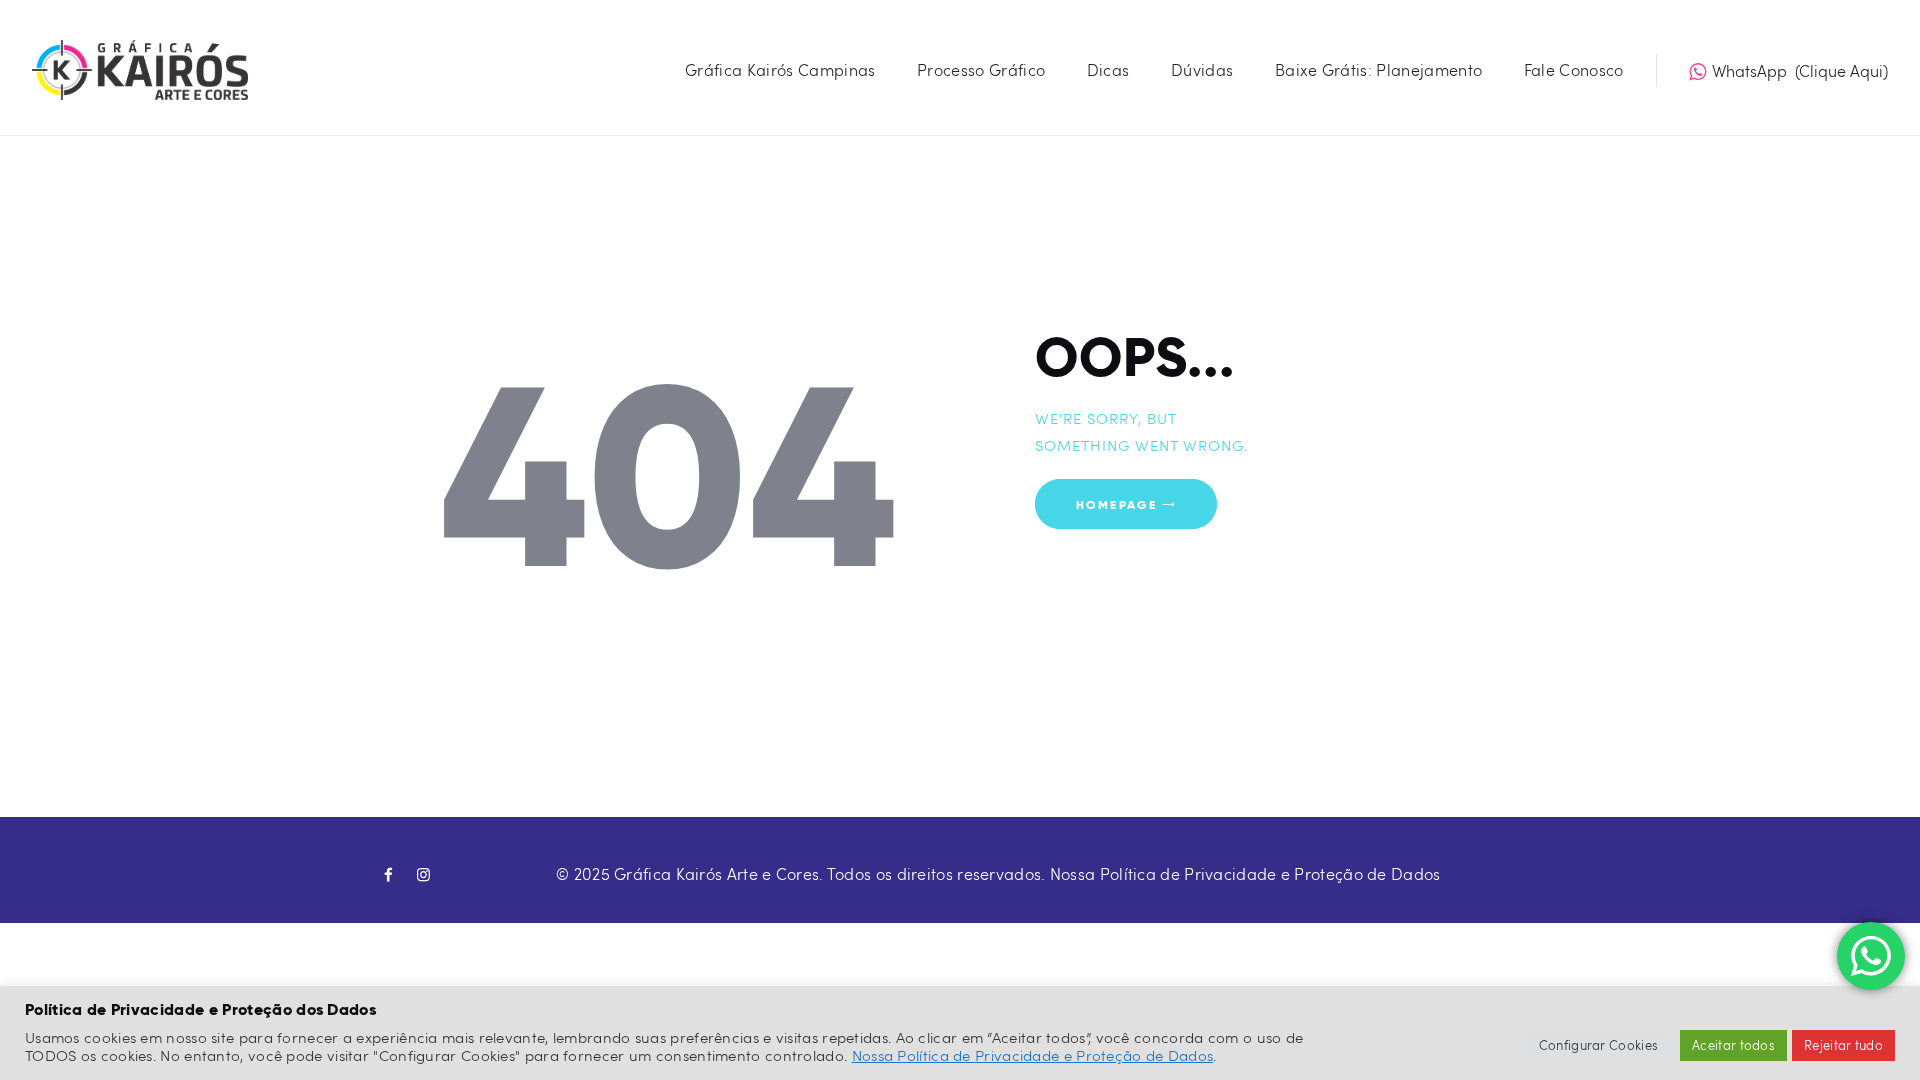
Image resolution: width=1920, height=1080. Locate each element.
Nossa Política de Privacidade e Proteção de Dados (1245, 873)
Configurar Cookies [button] (1598, 1045)
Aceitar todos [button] (1733, 1045)
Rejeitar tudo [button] (1843, 1045)
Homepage (1116, 503)
